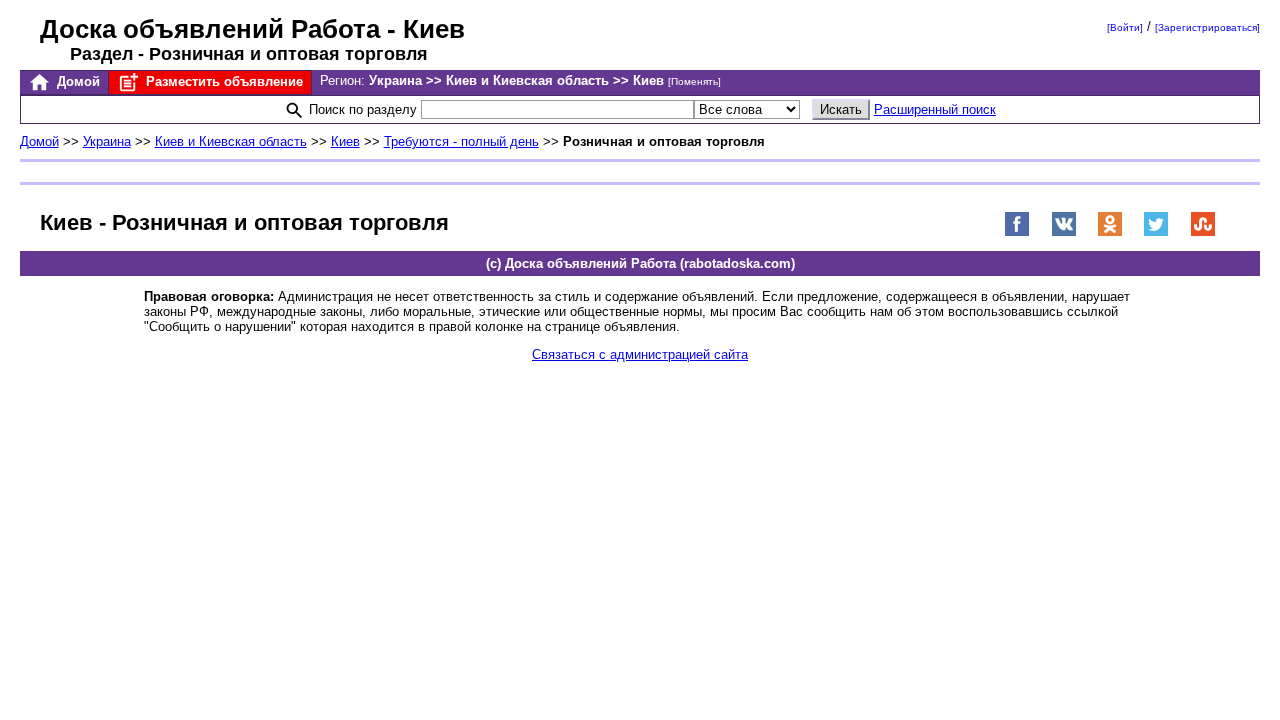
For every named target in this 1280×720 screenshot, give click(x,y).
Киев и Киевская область (231, 141)
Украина (107, 141)
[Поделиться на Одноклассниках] (1110, 232)
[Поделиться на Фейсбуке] (1017, 232)
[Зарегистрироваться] (1207, 27)
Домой (76, 81)
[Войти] (1125, 27)
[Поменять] (694, 81)
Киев (345, 141)
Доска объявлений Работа (210, 29)
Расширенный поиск (935, 109)
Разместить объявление (222, 81)
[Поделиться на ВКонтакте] (1064, 232)
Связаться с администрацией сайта (640, 354)
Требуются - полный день (461, 141)
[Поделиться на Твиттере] (1156, 232)
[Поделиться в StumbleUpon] (1203, 232)
